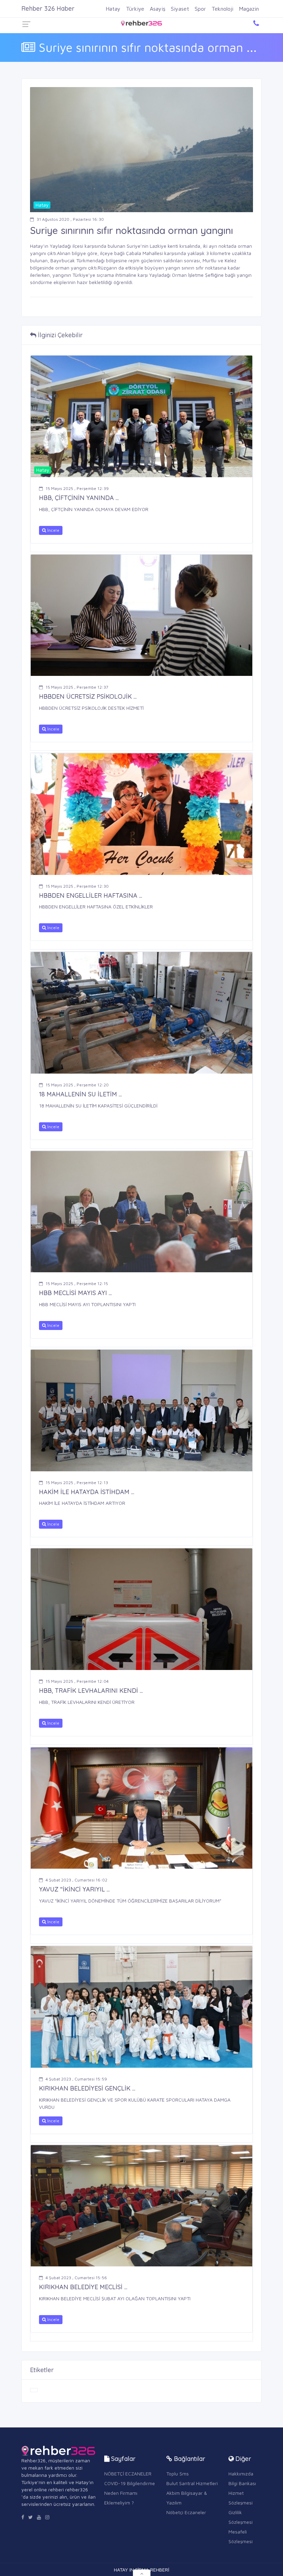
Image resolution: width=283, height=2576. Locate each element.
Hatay (113, 9)
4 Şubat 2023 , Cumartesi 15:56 (76, 2278)
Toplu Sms (178, 2474)
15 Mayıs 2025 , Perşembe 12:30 (77, 886)
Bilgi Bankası (242, 2483)
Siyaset (180, 9)
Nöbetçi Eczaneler (186, 2512)
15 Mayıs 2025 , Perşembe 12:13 (77, 1483)
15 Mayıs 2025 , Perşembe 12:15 (77, 1284)
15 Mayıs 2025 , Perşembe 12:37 (77, 687)
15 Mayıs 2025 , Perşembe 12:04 (77, 1681)
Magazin (249, 9)
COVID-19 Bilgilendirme (130, 2483)
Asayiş (158, 9)
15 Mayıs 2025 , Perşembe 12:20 (77, 1085)
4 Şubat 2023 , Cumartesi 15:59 (76, 2079)
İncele (53, 530)
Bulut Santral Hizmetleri (192, 2483)
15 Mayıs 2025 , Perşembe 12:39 (77, 488)
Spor (200, 9)
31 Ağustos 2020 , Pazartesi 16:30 (70, 219)
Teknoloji (222, 9)
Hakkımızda (241, 2474)
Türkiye (135, 9)
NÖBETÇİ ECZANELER (128, 2474)
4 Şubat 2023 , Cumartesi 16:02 (76, 1880)
